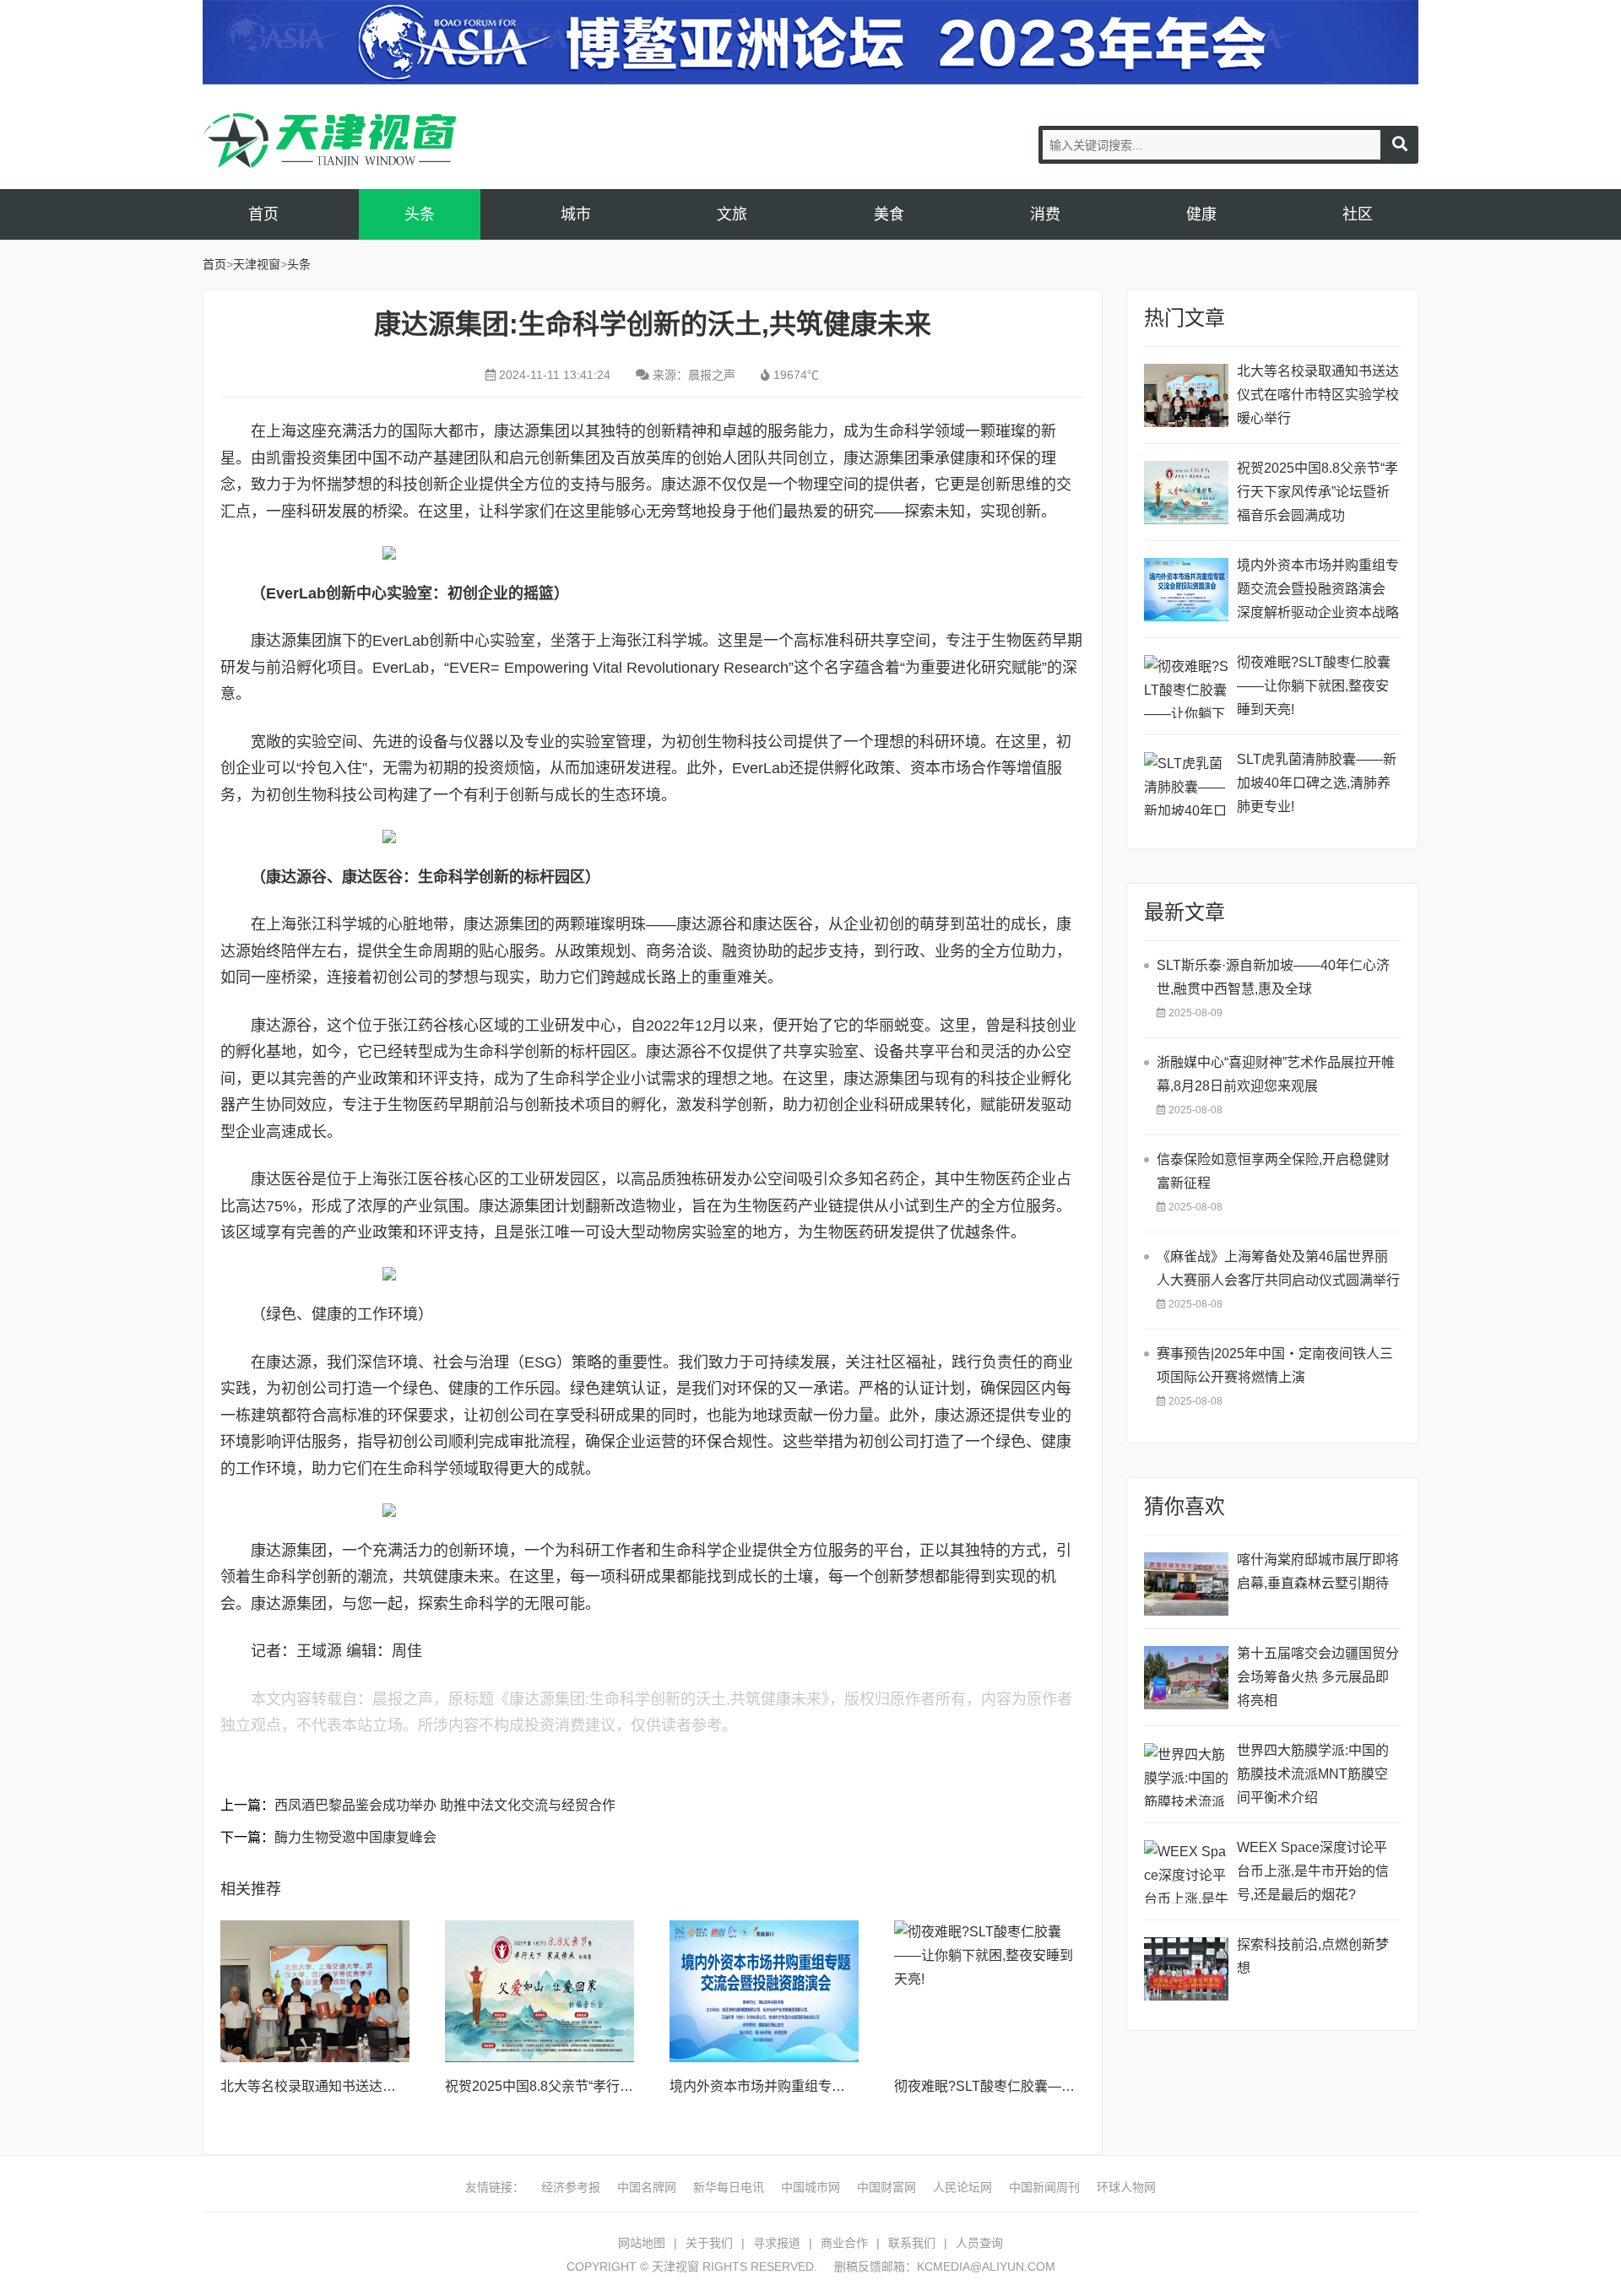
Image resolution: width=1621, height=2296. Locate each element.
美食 (889, 214)
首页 (263, 214)
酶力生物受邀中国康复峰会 (355, 1837)
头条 (420, 214)
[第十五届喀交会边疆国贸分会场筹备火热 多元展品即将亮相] (1186, 1678)
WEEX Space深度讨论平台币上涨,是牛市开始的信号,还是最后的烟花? (1313, 1871)
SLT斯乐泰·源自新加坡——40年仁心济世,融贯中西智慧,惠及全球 (1273, 977)
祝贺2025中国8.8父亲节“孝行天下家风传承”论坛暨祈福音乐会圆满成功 (1317, 492)
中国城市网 (810, 2187)
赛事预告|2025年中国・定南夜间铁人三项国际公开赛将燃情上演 (1275, 1365)
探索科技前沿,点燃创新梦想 (1313, 1956)
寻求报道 (777, 2243)
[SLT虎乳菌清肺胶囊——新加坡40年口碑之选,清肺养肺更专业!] (1186, 784)
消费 (1045, 214)
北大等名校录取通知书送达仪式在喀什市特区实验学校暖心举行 (1318, 395)
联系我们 (912, 2243)
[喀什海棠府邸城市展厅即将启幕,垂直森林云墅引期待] (1186, 1584)
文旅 (732, 214)
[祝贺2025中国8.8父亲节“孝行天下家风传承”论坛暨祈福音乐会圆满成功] (539, 1991)
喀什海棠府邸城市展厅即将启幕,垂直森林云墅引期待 (1318, 1571)
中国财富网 (886, 2187)
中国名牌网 (647, 2187)
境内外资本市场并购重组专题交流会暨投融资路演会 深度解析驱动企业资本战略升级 (1318, 591)
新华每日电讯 (729, 2187)
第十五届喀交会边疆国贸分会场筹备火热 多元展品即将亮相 (1318, 1677)
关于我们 (709, 2243)
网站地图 (642, 2243)
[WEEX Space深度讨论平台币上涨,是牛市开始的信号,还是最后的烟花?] (1186, 1872)
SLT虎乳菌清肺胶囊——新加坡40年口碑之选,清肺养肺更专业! (1317, 783)
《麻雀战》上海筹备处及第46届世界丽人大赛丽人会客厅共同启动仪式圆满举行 (1278, 1268)
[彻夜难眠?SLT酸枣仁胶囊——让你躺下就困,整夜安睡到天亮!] (989, 1991)
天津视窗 (329, 141)
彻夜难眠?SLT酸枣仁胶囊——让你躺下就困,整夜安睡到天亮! (1076, 2086)
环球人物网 (1126, 2187)
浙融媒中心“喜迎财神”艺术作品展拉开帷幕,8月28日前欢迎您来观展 (1276, 1074)
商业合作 (844, 2243)
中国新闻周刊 (1044, 2187)
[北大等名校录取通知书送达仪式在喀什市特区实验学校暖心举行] (315, 1991)
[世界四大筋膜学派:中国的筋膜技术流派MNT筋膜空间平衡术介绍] (1186, 1775)
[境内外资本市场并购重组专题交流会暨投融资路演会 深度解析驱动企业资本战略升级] (764, 1991)
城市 (576, 214)
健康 (1201, 214)
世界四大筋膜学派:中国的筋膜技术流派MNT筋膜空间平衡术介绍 (1313, 1774)
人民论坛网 (962, 2187)
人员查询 (979, 2243)
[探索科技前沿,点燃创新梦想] (1186, 1969)
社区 (1358, 214)
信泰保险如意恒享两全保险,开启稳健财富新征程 (1273, 1171)
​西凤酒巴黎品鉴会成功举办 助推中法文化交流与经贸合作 (445, 1805)
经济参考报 (571, 2187)
